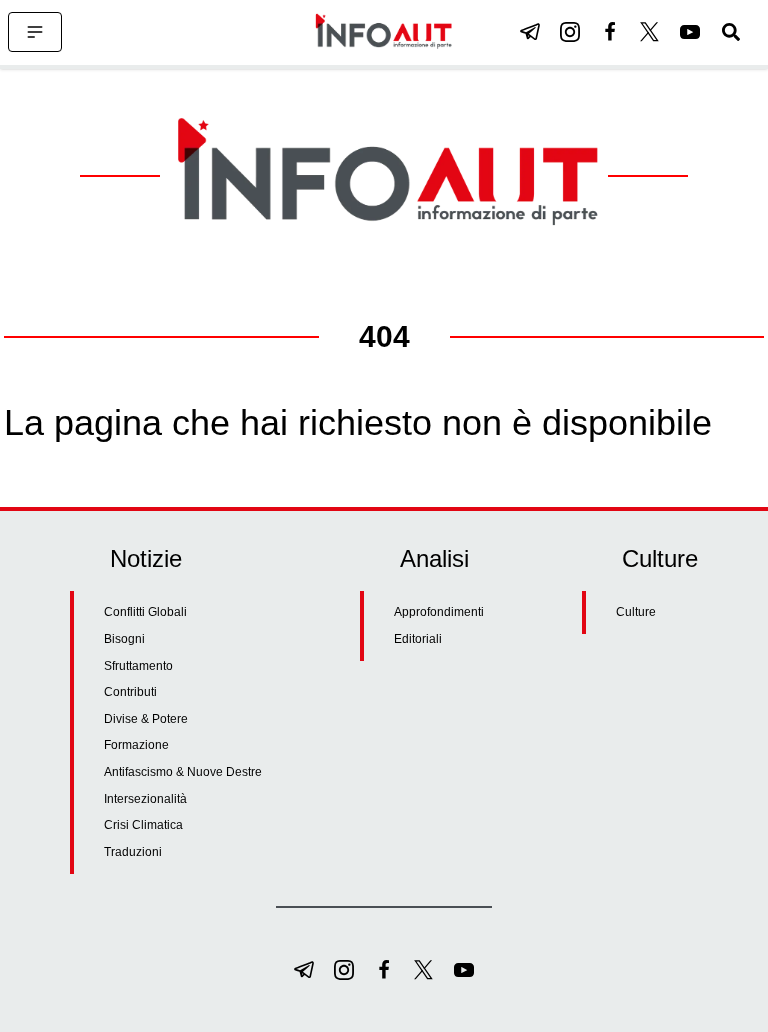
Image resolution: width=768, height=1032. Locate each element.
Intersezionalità (145, 799)
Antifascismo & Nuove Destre (183, 772)
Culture (636, 612)
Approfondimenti (439, 612)
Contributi (130, 692)
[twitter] (650, 32)
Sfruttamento (138, 666)
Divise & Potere (146, 719)
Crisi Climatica (143, 825)
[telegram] (530, 32)
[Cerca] (731, 32)
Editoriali (418, 639)
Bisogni (124, 639)
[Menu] (35, 32)
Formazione (136, 745)
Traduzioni (133, 852)
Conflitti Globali (145, 612)
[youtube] (690, 32)
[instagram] (570, 32)
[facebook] (610, 32)
